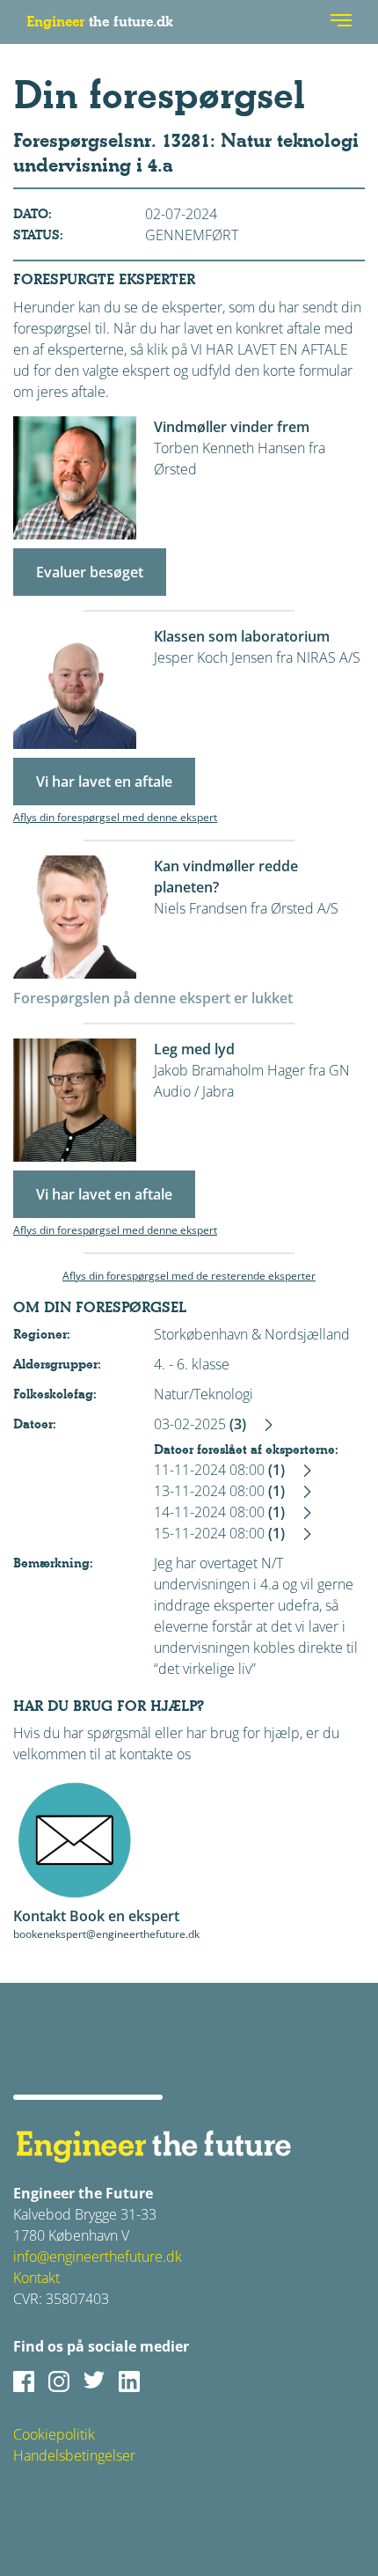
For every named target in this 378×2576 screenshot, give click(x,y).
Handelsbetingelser (74, 2455)
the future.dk (100, 22)
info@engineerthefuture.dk (98, 2257)
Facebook (24, 2382)
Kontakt (36, 2278)
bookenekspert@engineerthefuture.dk (106, 1934)
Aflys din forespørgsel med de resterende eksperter (189, 1276)
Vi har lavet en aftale (104, 782)
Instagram (59, 2382)
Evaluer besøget (90, 572)
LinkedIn (129, 2382)
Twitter (94, 2382)
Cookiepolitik (54, 2434)
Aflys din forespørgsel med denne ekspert (115, 817)
